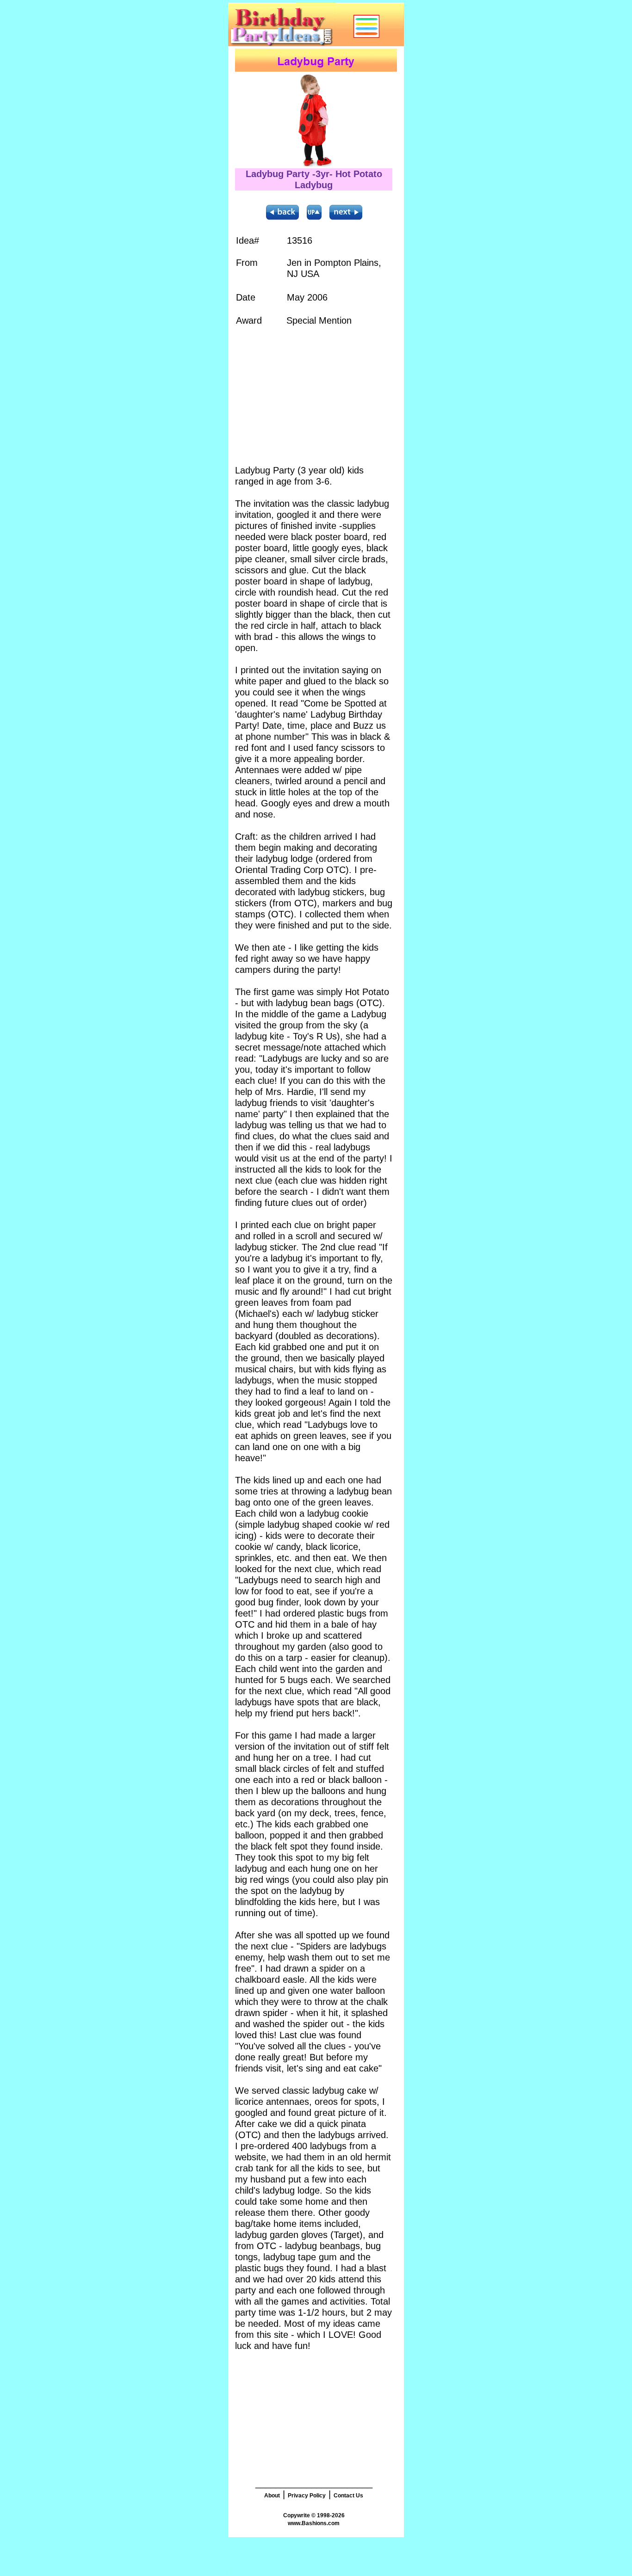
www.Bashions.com (314, 2523)
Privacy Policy (307, 2496)
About (272, 2496)
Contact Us (348, 2496)
